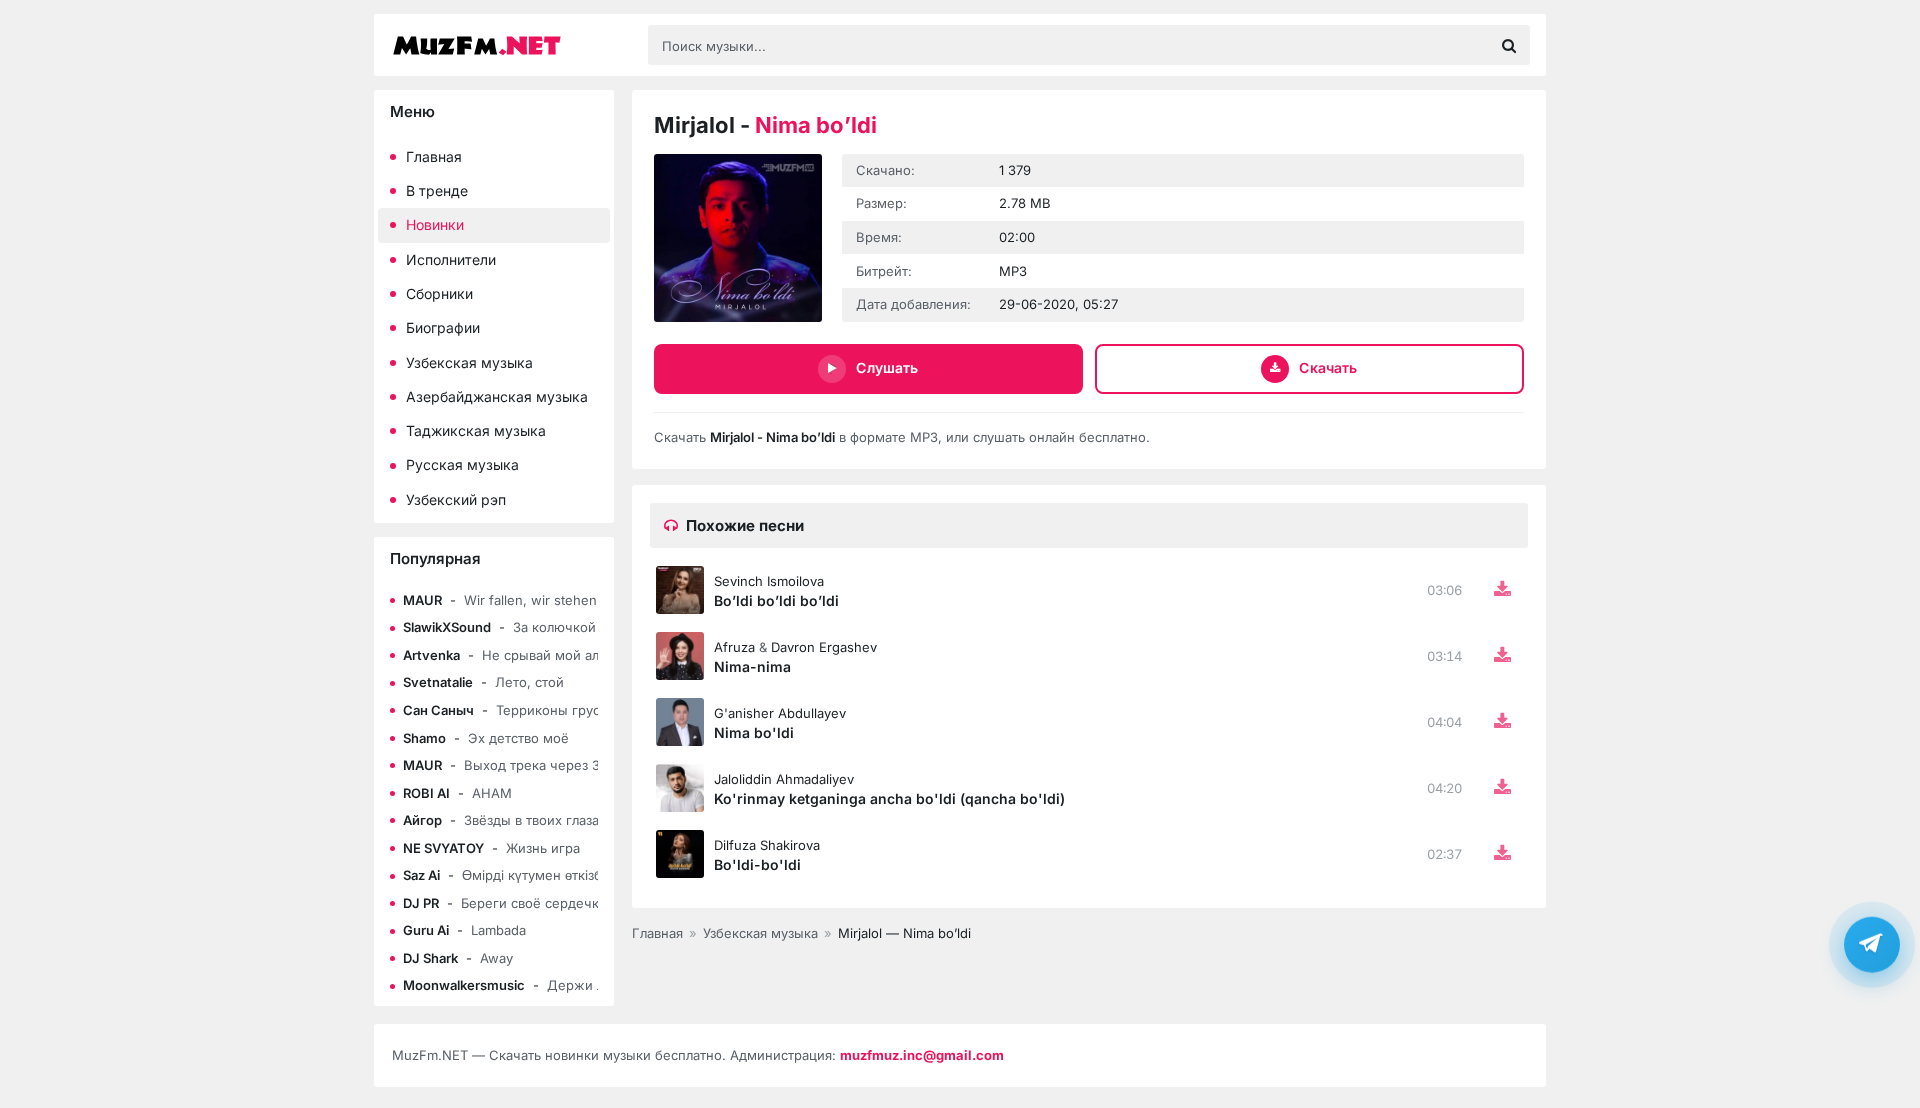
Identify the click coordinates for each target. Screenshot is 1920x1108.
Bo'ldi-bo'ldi (757, 864)
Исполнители (451, 259)
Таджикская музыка (476, 430)
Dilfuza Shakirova (767, 845)
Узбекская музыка (469, 362)
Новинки (435, 224)
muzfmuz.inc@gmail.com (922, 1055)
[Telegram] (1872, 944)
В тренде (437, 190)
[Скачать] (1502, 590)
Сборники (439, 293)
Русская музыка (462, 464)
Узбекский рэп (456, 499)
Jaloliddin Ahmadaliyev (784, 779)
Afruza (734, 647)
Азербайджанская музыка (497, 396)
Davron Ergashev (824, 647)
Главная (434, 156)
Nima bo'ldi (754, 732)
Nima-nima (752, 666)
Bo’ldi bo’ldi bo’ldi (776, 600)
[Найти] (1509, 45)
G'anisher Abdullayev (780, 713)
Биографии (443, 327)
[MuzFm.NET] (510, 45)
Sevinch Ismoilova (769, 581)
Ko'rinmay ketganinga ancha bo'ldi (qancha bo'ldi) (889, 798)
